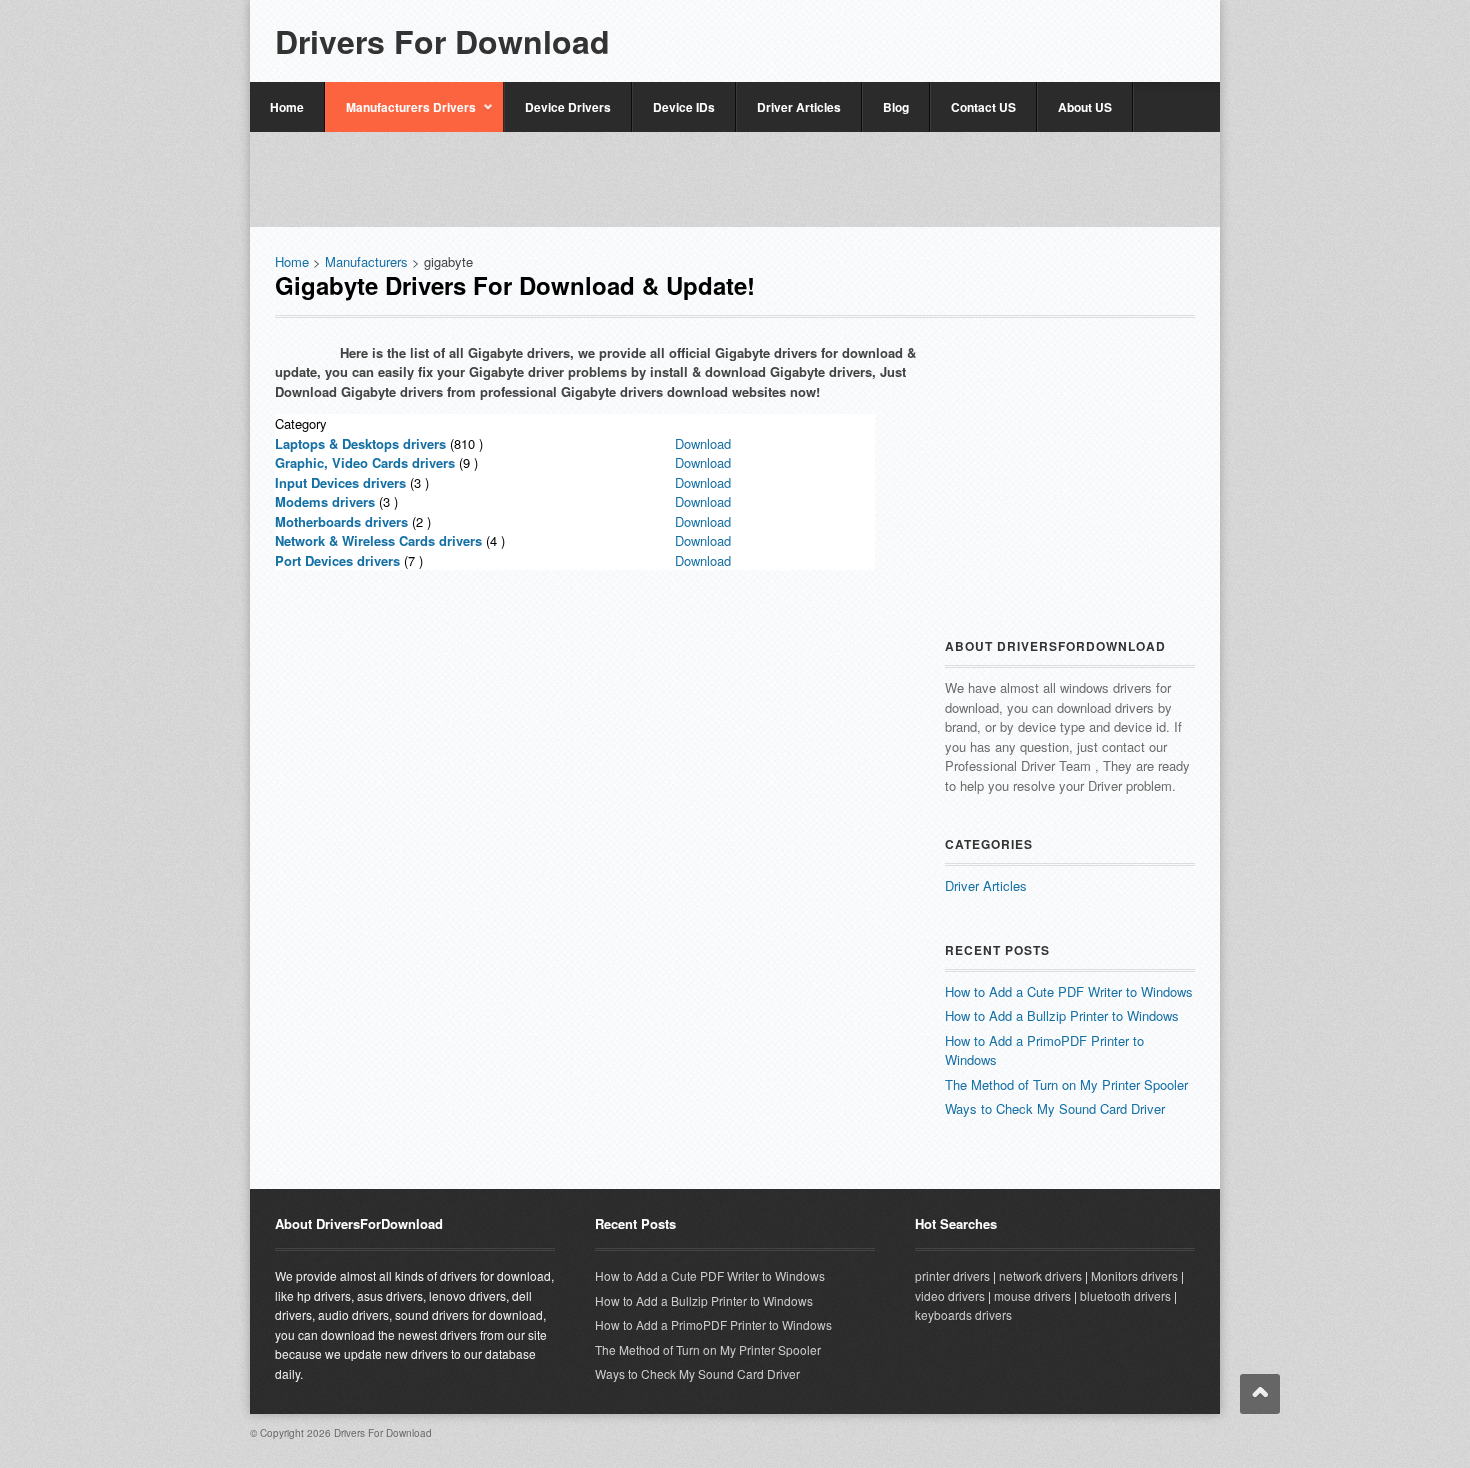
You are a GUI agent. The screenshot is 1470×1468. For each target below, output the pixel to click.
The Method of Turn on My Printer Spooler (1066, 1084)
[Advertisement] (961, 32)
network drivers (1040, 1275)
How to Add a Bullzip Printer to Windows (1062, 1015)
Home (287, 107)
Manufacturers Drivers (400, 115)
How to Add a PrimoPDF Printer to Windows (713, 1324)
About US (1085, 107)
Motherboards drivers (341, 521)
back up (1260, 1394)
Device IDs (684, 107)
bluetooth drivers (1125, 1295)
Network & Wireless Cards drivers (378, 540)
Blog (896, 107)
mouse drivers (1032, 1295)
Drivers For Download (442, 41)
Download (703, 443)
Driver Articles (799, 107)
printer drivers (952, 1275)
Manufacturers (366, 261)
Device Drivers (568, 107)
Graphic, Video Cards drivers (365, 462)
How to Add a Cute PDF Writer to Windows (1069, 991)
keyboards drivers (963, 1314)
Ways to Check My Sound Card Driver (1055, 1108)
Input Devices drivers (340, 482)
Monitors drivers (1134, 1275)
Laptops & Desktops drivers (360, 443)
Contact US (983, 107)
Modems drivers (325, 501)
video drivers (950, 1295)
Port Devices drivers (337, 560)
